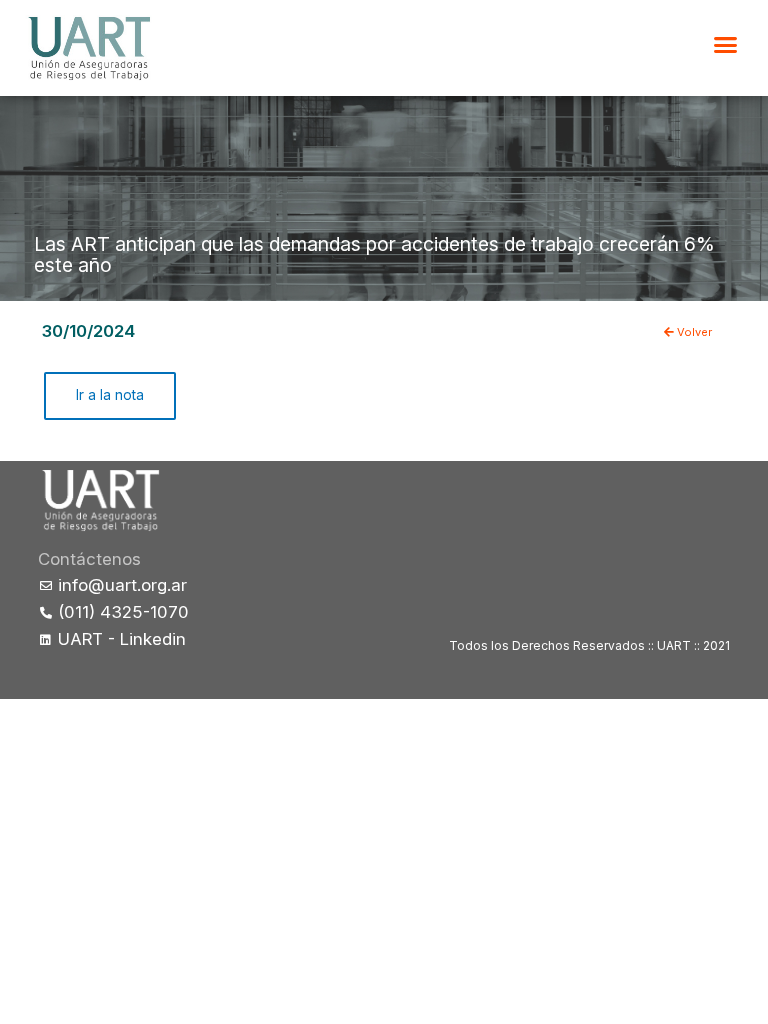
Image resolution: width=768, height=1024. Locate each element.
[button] (726, 45)
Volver (693, 332)
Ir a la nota (110, 395)
